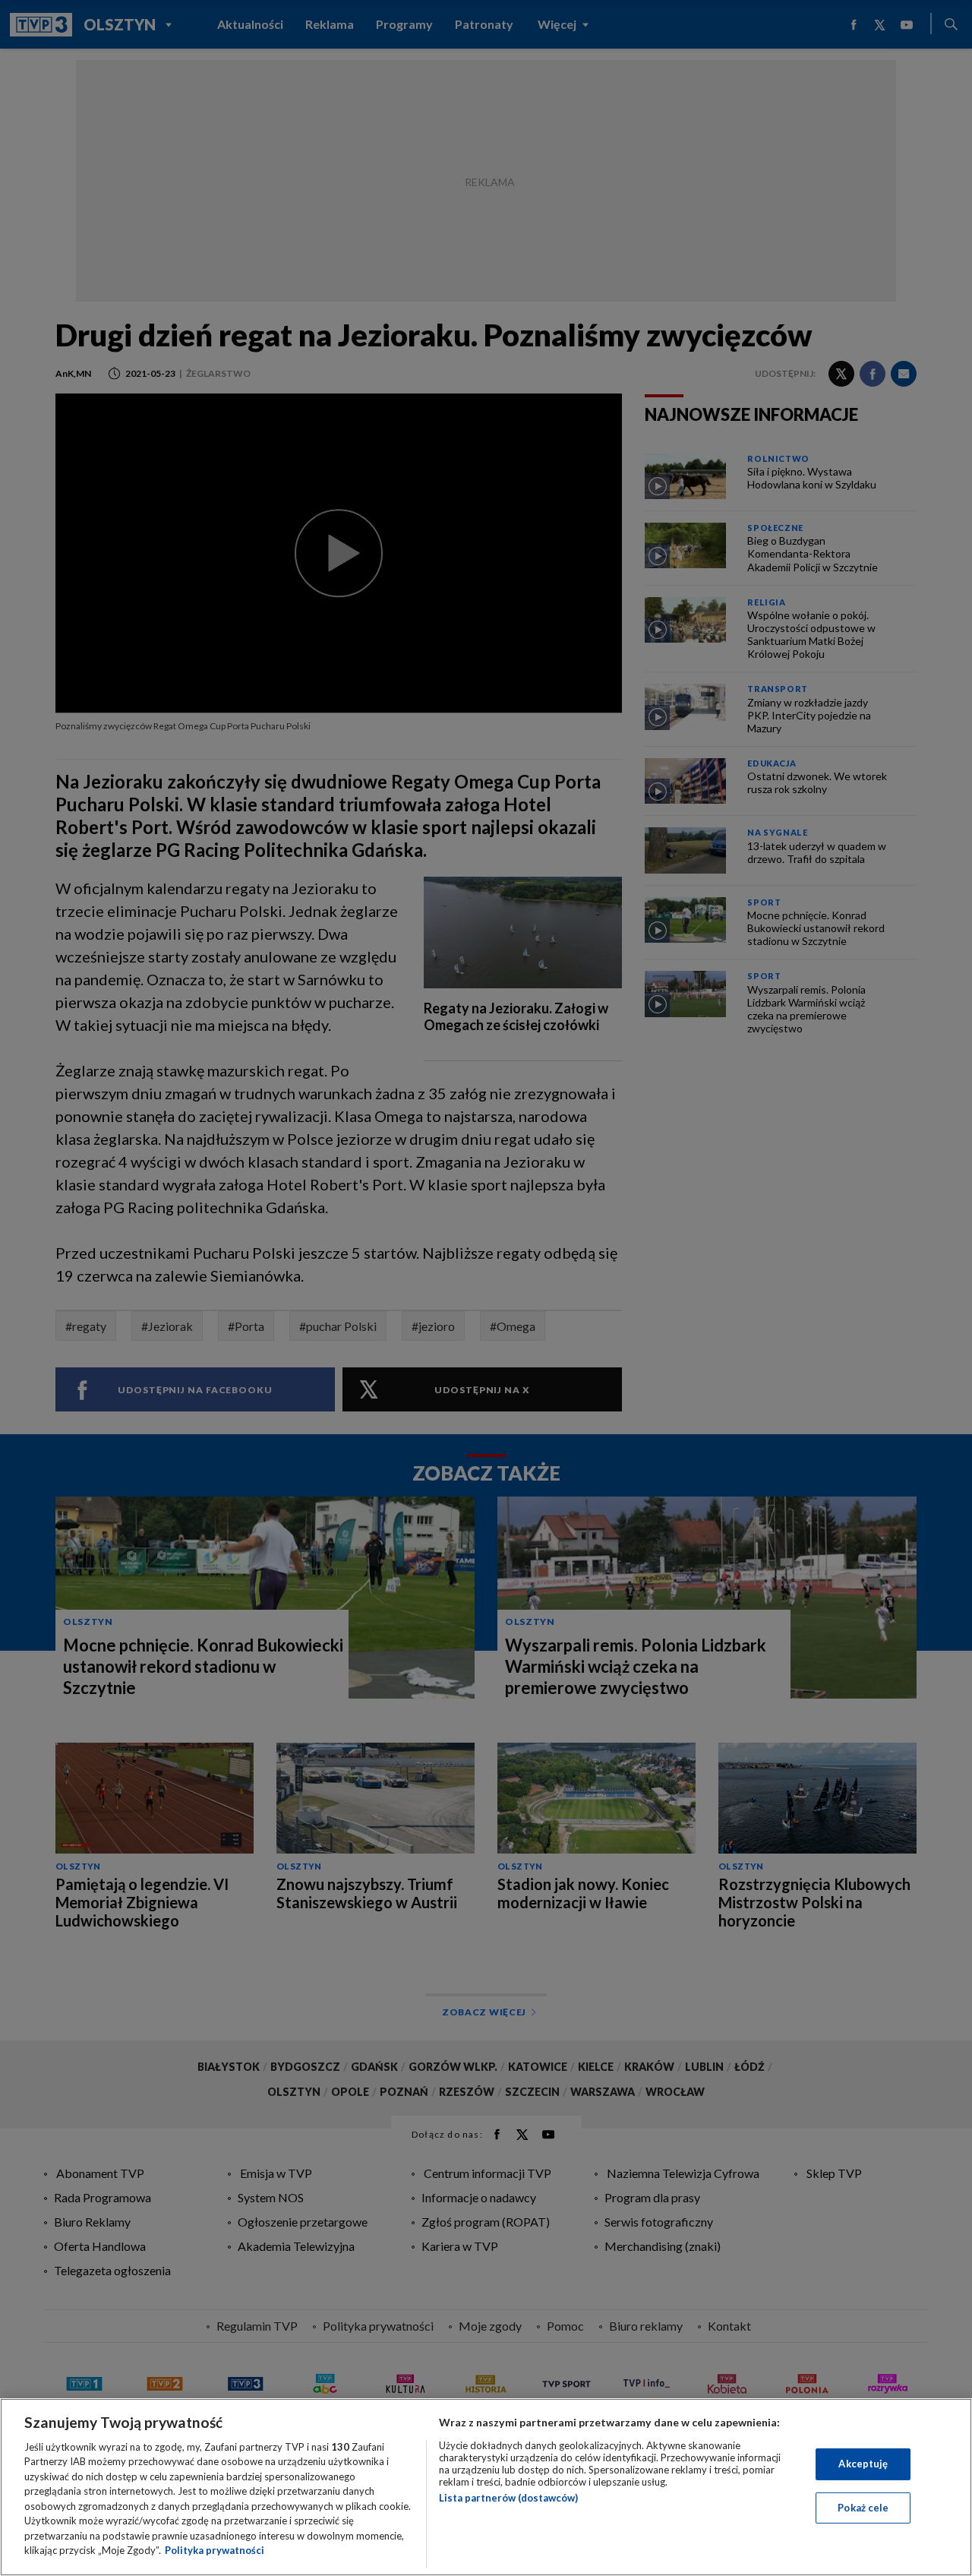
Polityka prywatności (215, 2550)
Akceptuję (863, 2464)
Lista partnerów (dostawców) (508, 2498)
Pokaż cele (863, 2507)
